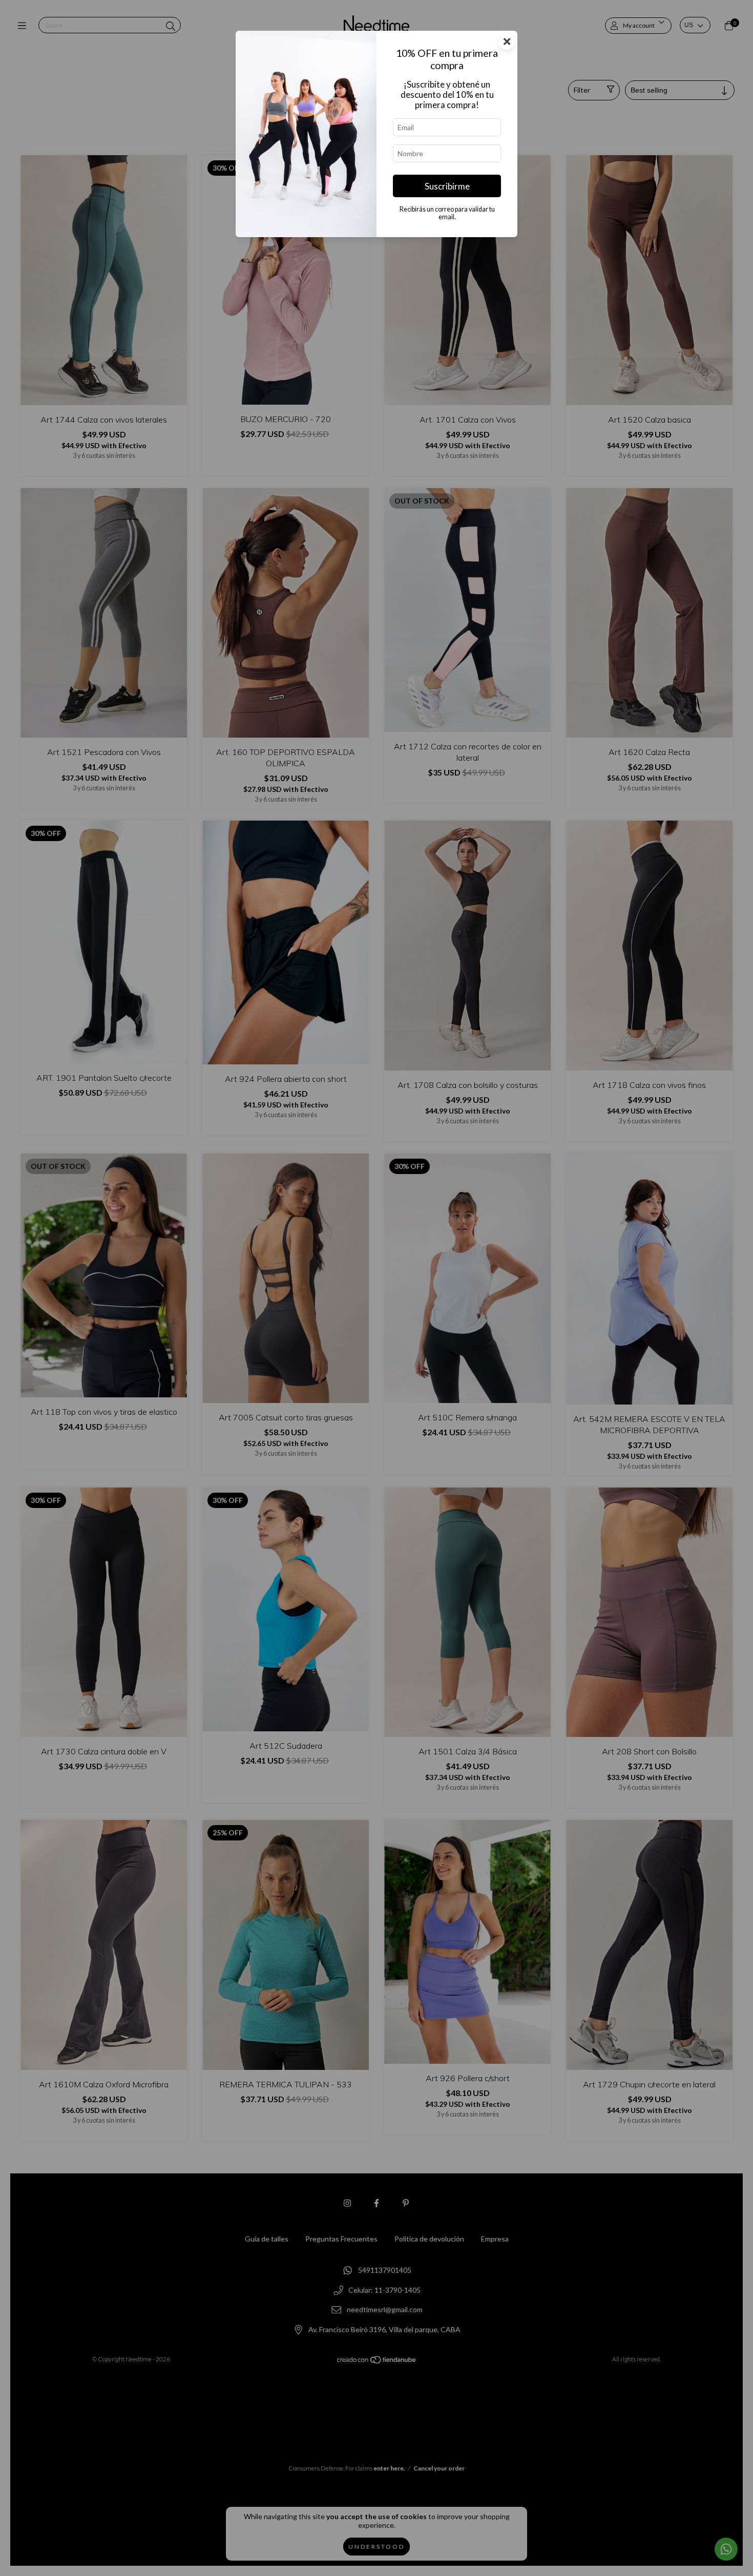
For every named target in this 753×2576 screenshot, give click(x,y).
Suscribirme (447, 186)
